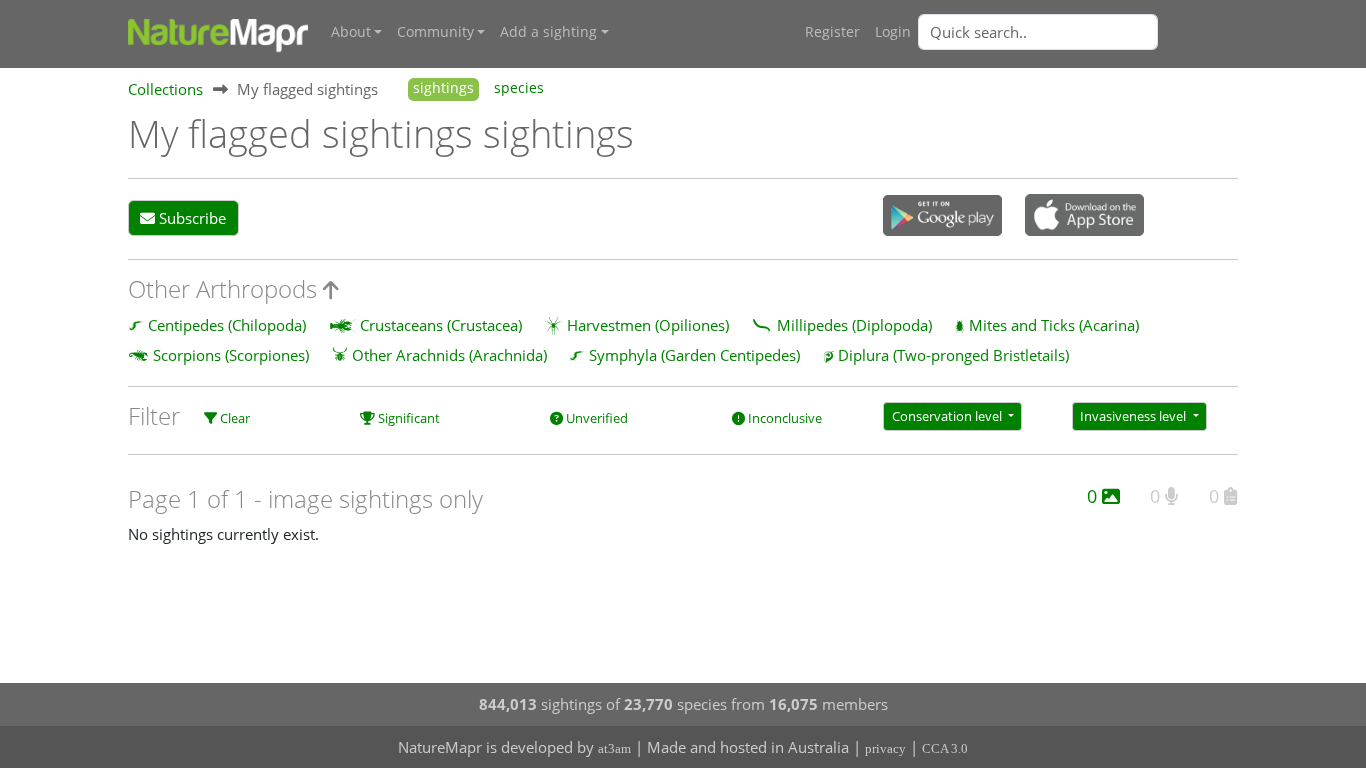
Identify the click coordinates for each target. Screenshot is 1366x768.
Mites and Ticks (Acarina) (1054, 325)
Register (832, 32)
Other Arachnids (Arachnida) (449, 355)
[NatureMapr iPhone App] (1084, 217)
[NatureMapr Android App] (942, 217)
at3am (614, 748)
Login (893, 32)
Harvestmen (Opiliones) (648, 325)
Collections (165, 89)
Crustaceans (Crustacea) (441, 325)
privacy (885, 748)
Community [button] (435, 32)
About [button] (351, 32)
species (519, 88)
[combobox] (1078, 32)
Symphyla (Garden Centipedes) (694, 355)
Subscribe (190, 218)
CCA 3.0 (945, 748)
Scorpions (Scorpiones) (231, 355)
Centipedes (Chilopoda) (227, 325)
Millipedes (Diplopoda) (854, 325)
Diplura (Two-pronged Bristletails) (953, 355)
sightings (443, 88)
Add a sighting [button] (548, 32)
